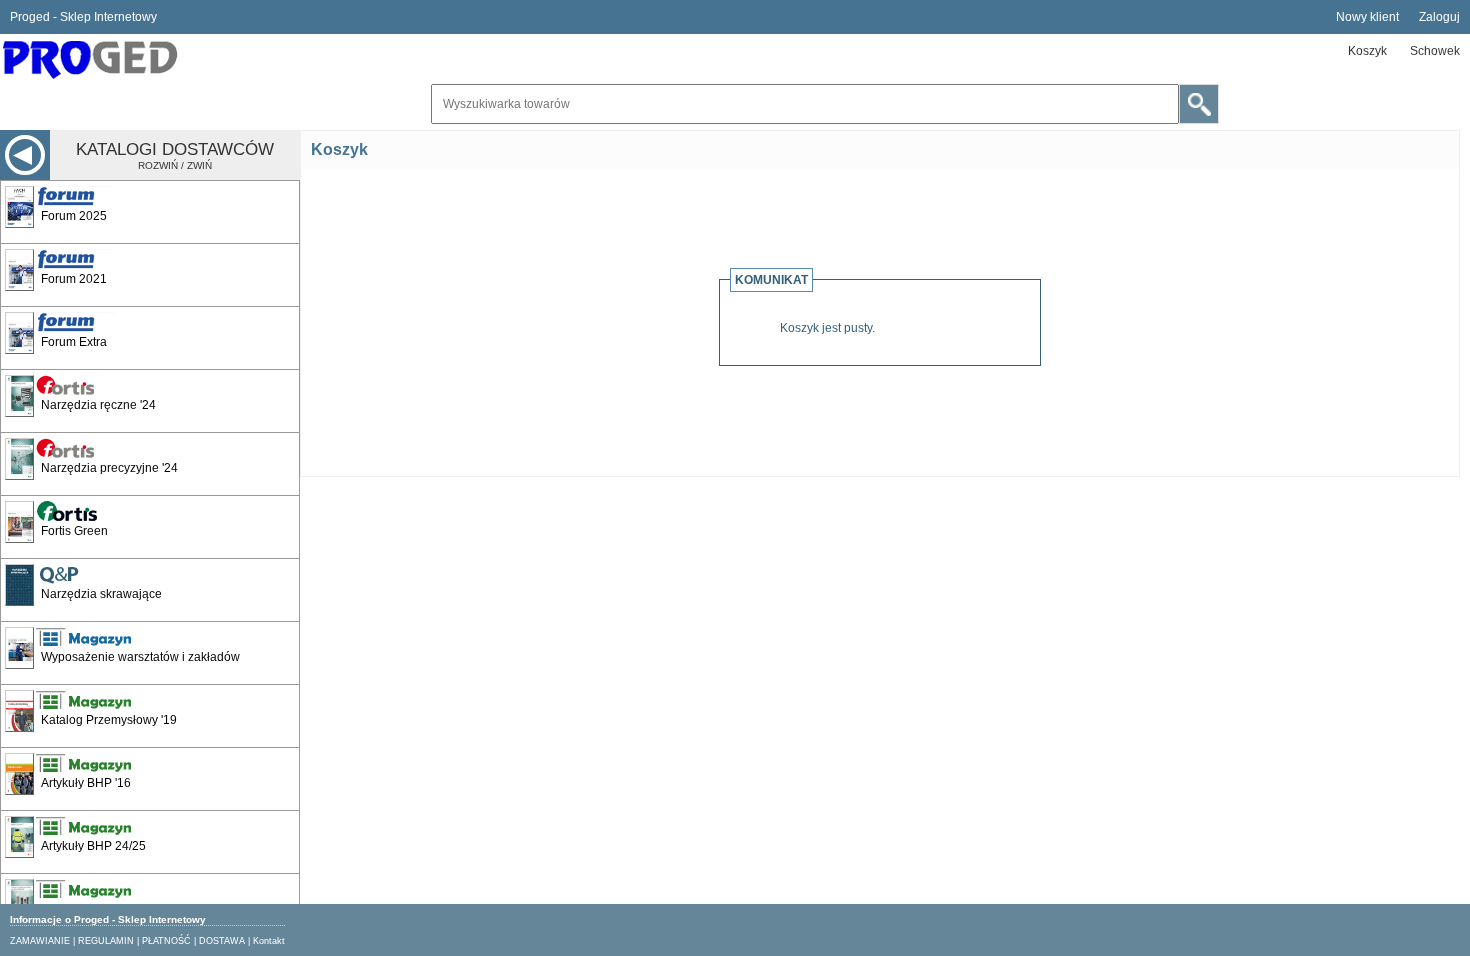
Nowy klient (1367, 17)
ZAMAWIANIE (40, 941)
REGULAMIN (106, 941)
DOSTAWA (222, 941)
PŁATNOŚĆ (166, 941)
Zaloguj (1439, 17)
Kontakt (269, 941)
